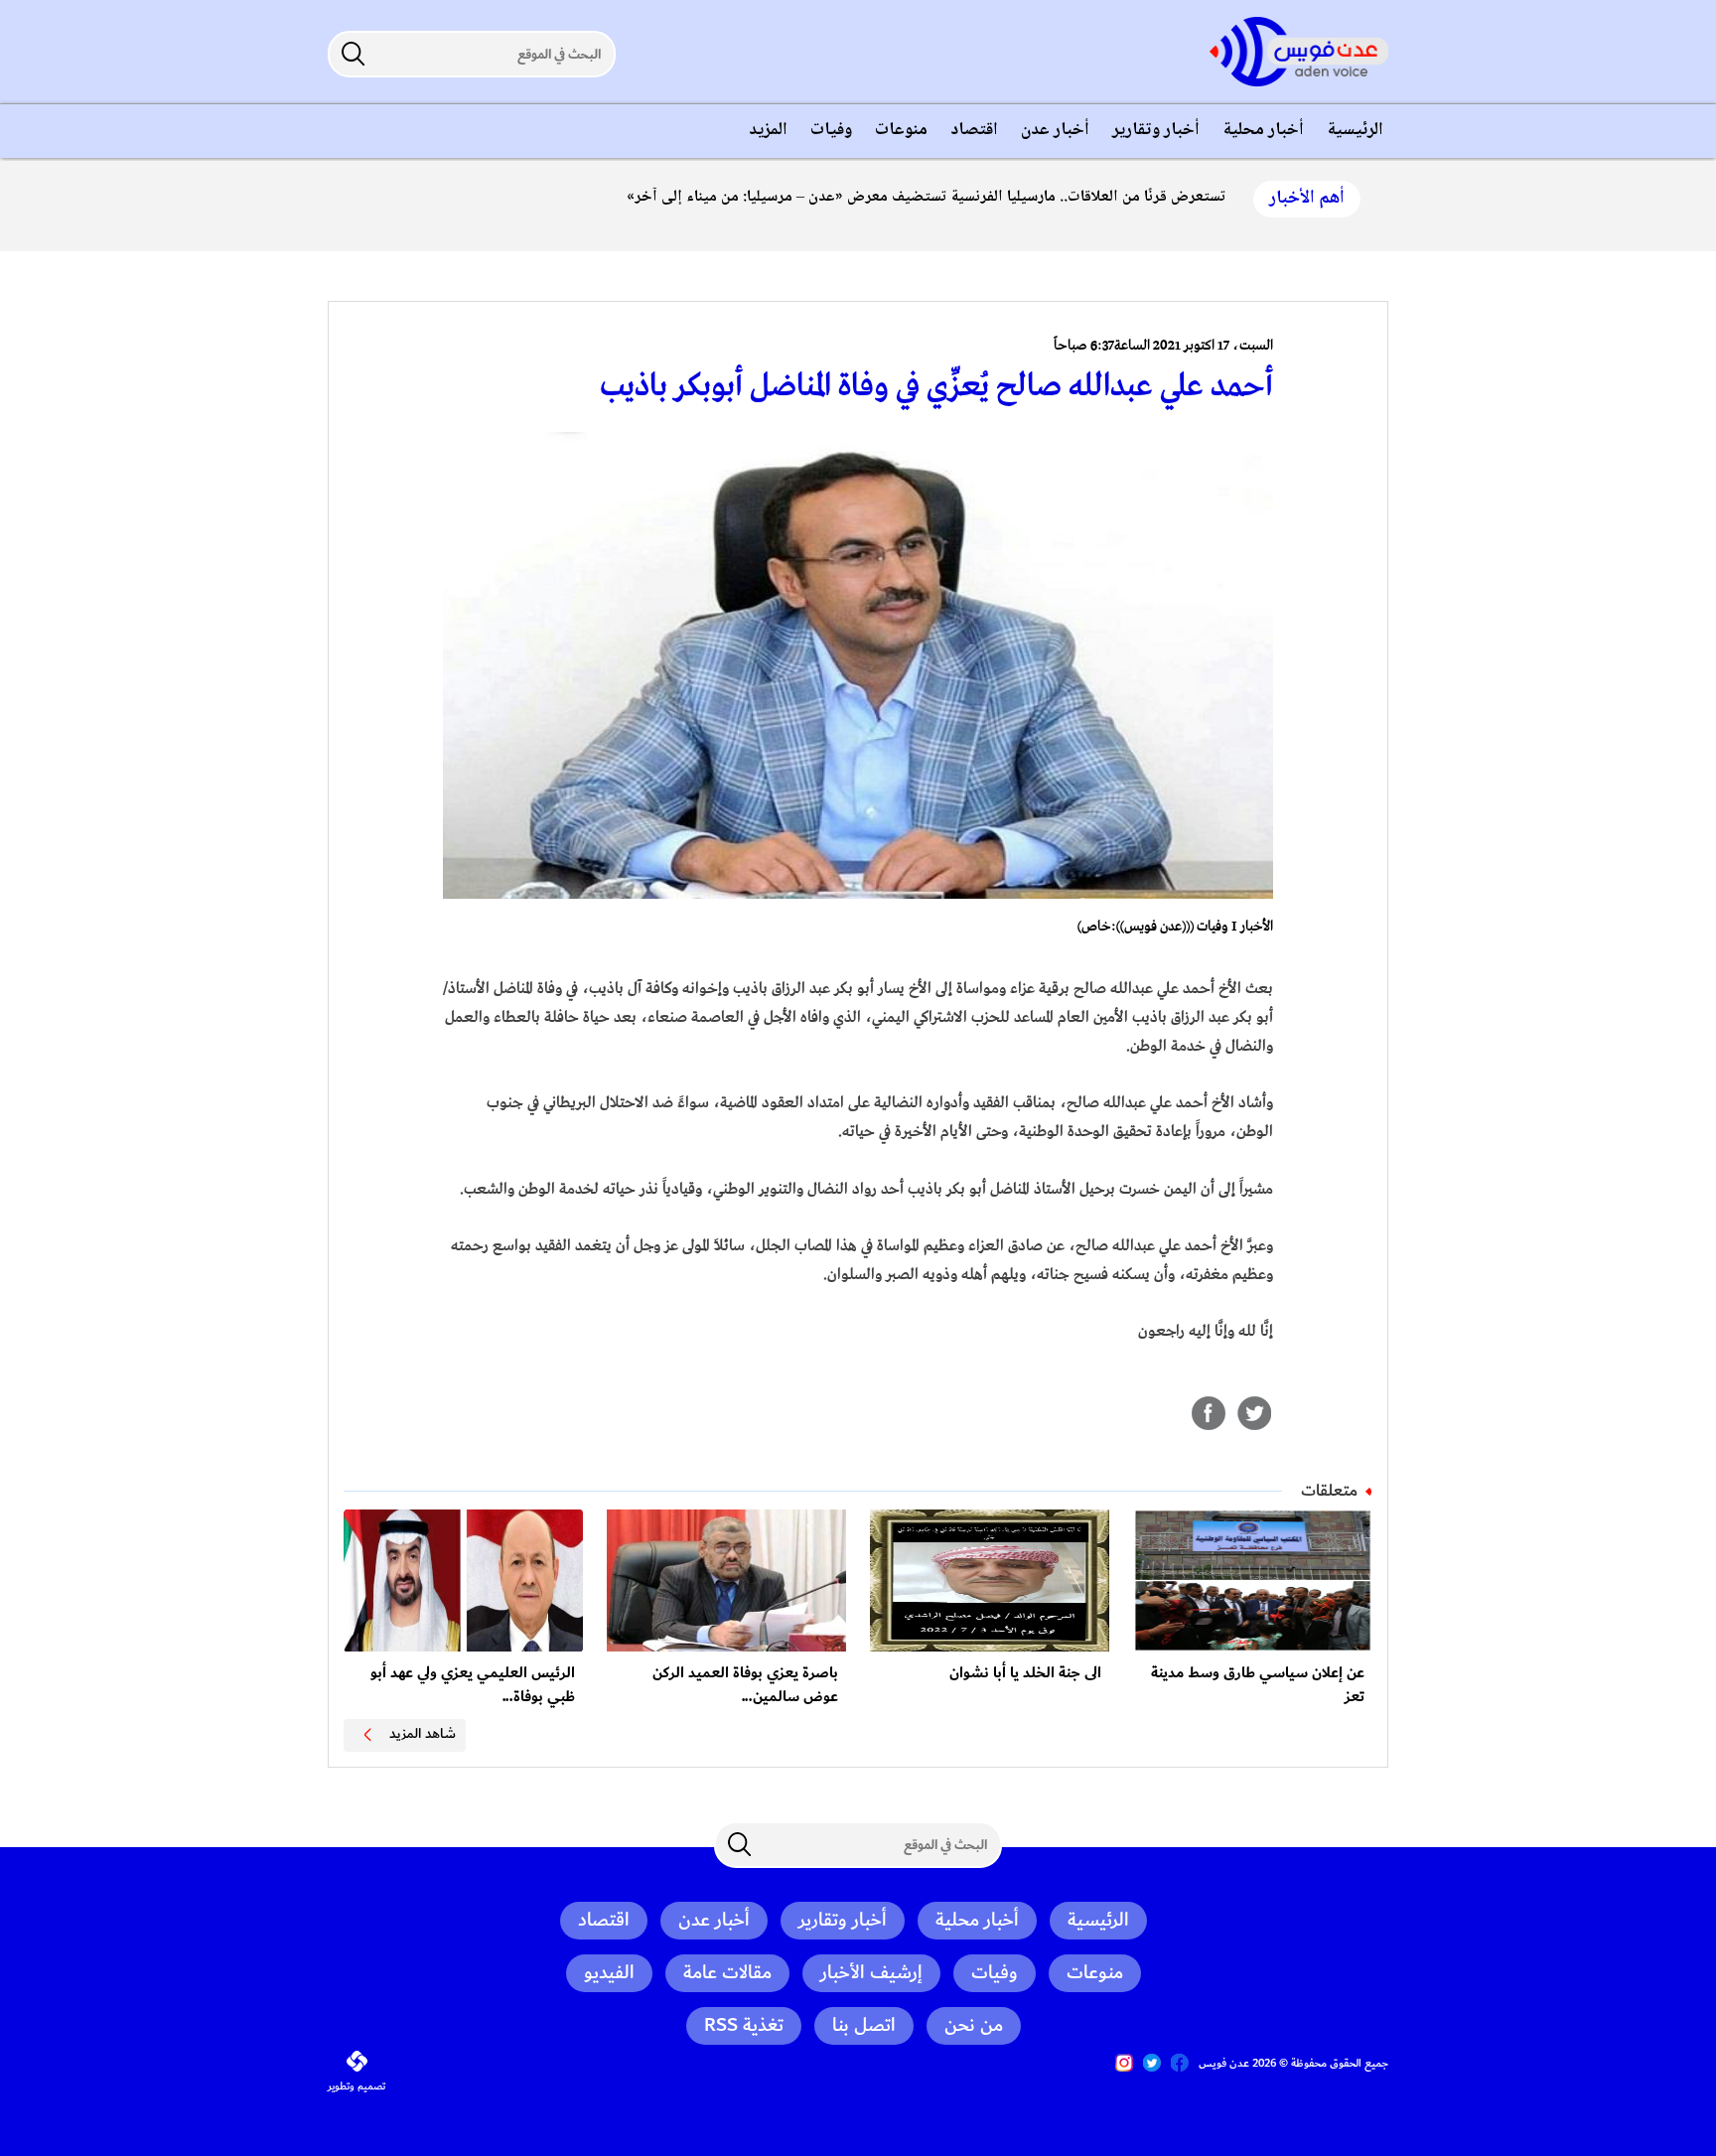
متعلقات (1329, 1491)
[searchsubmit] (353, 54)
